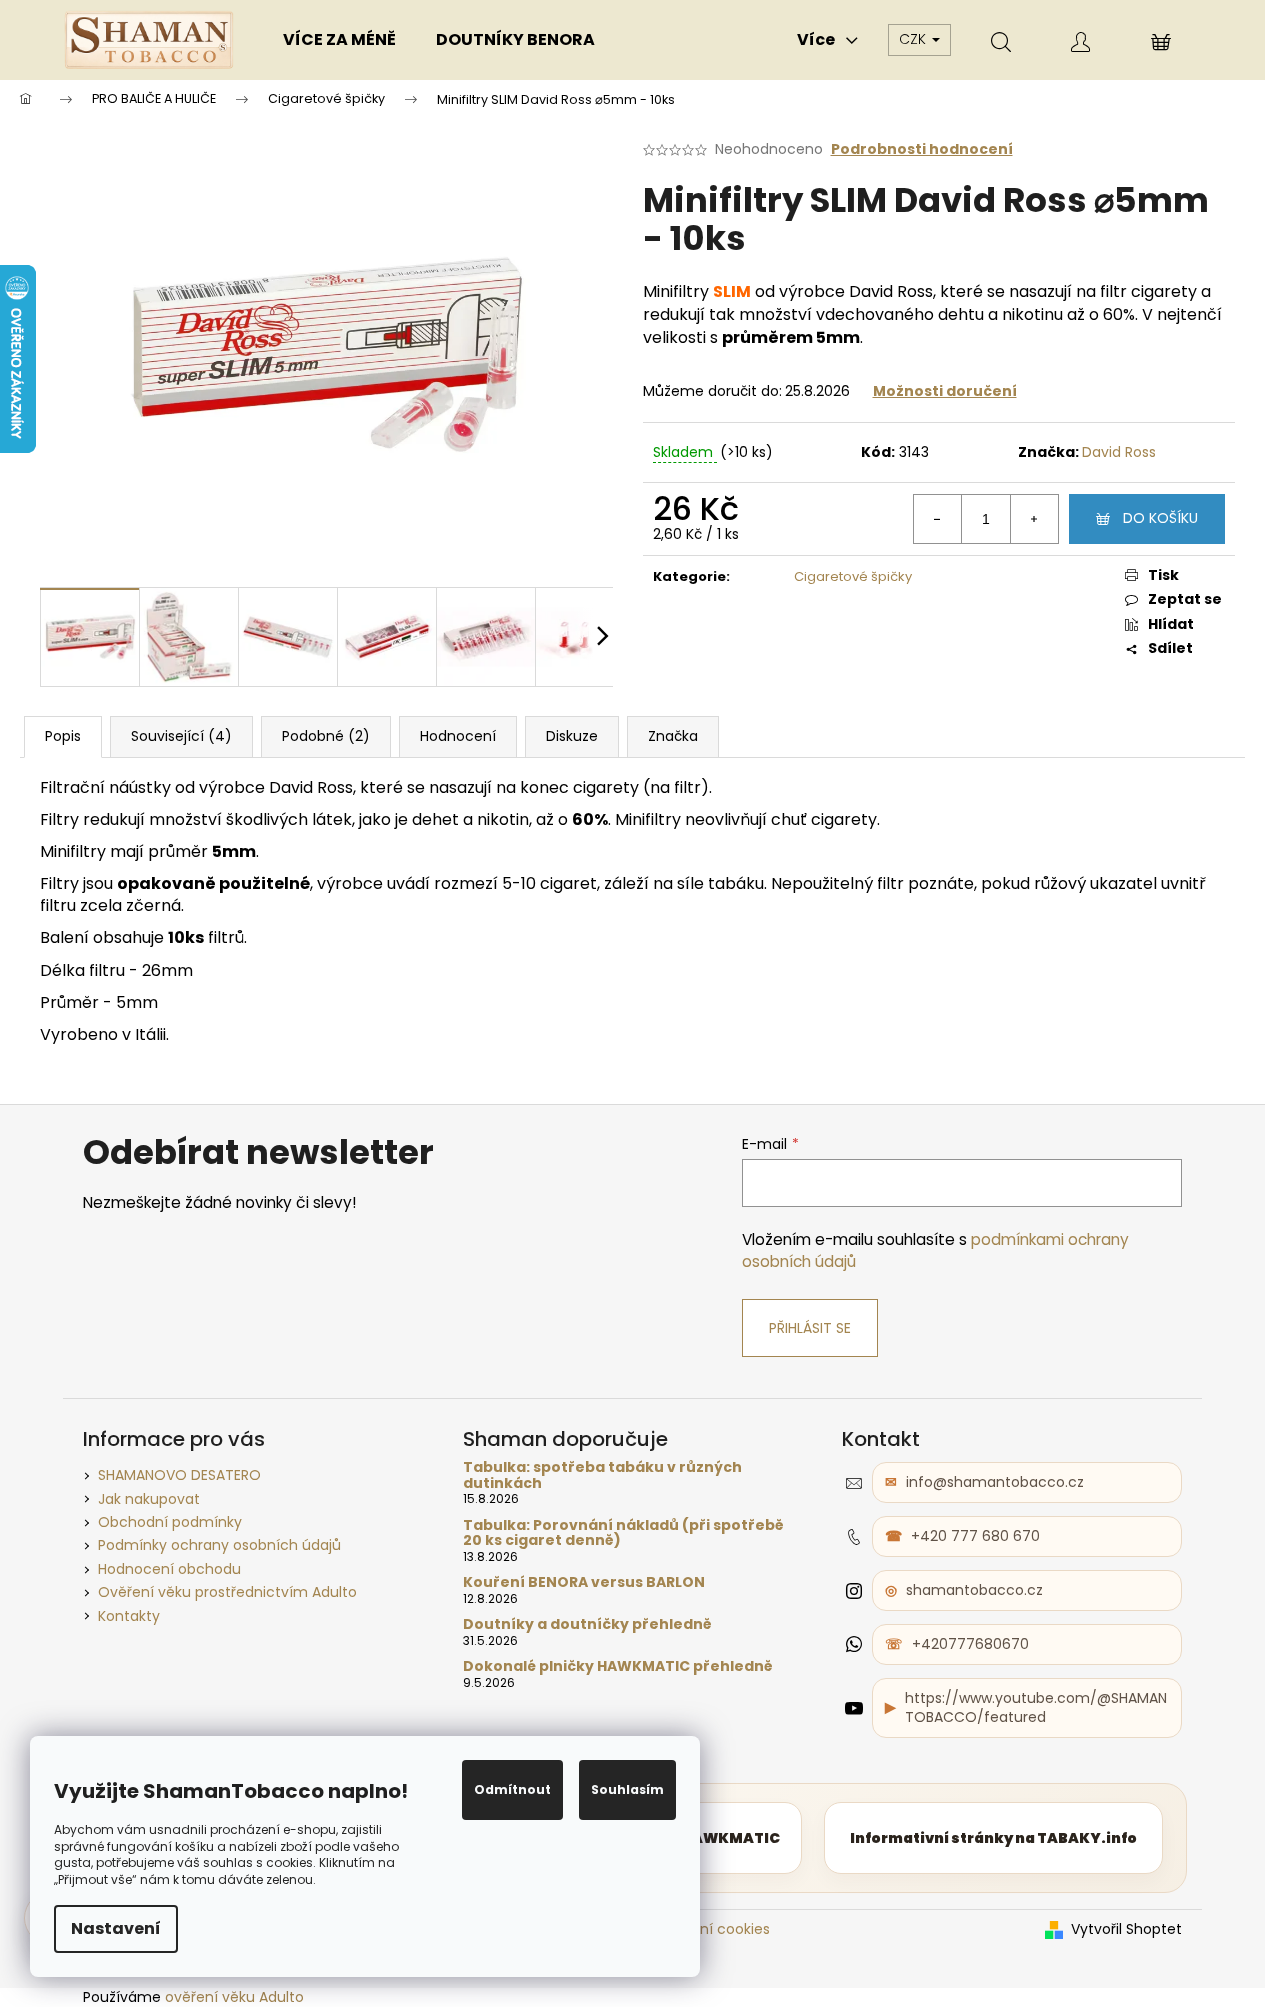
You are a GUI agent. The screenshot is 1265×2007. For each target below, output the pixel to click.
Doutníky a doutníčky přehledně (587, 1624)
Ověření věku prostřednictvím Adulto (227, 1592)
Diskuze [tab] (572, 736)
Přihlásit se (810, 1328)
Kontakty (129, 1616)
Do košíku (1160, 518)
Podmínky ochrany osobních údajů (219, 1545)
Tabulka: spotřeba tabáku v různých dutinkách (602, 1475)
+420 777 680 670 (975, 1536)
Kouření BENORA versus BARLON (584, 1582)
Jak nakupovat (149, 1499)
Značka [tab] (673, 736)
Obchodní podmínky (170, 1522)
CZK (914, 39)
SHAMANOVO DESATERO (179, 1475)
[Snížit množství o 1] (938, 519)
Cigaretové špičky (853, 576)
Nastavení (116, 1928)
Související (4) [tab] (181, 736)
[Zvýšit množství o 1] (1034, 519)
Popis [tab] (63, 736)
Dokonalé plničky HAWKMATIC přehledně (618, 1666)
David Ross (1119, 452)
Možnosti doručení (945, 391)
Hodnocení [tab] (458, 736)
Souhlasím (627, 1789)
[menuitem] (339, 40)
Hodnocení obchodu (169, 1569)
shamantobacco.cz (974, 1590)
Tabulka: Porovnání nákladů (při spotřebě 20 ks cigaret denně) (623, 1533)
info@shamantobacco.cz (995, 1482)
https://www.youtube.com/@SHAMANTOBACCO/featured (1036, 1707)
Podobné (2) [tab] (326, 736)
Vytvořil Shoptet (1126, 1929)
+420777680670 (970, 1644)
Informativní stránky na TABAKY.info (993, 1838)
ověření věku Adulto (234, 1997)
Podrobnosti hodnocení (922, 149)
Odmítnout (512, 1789)
